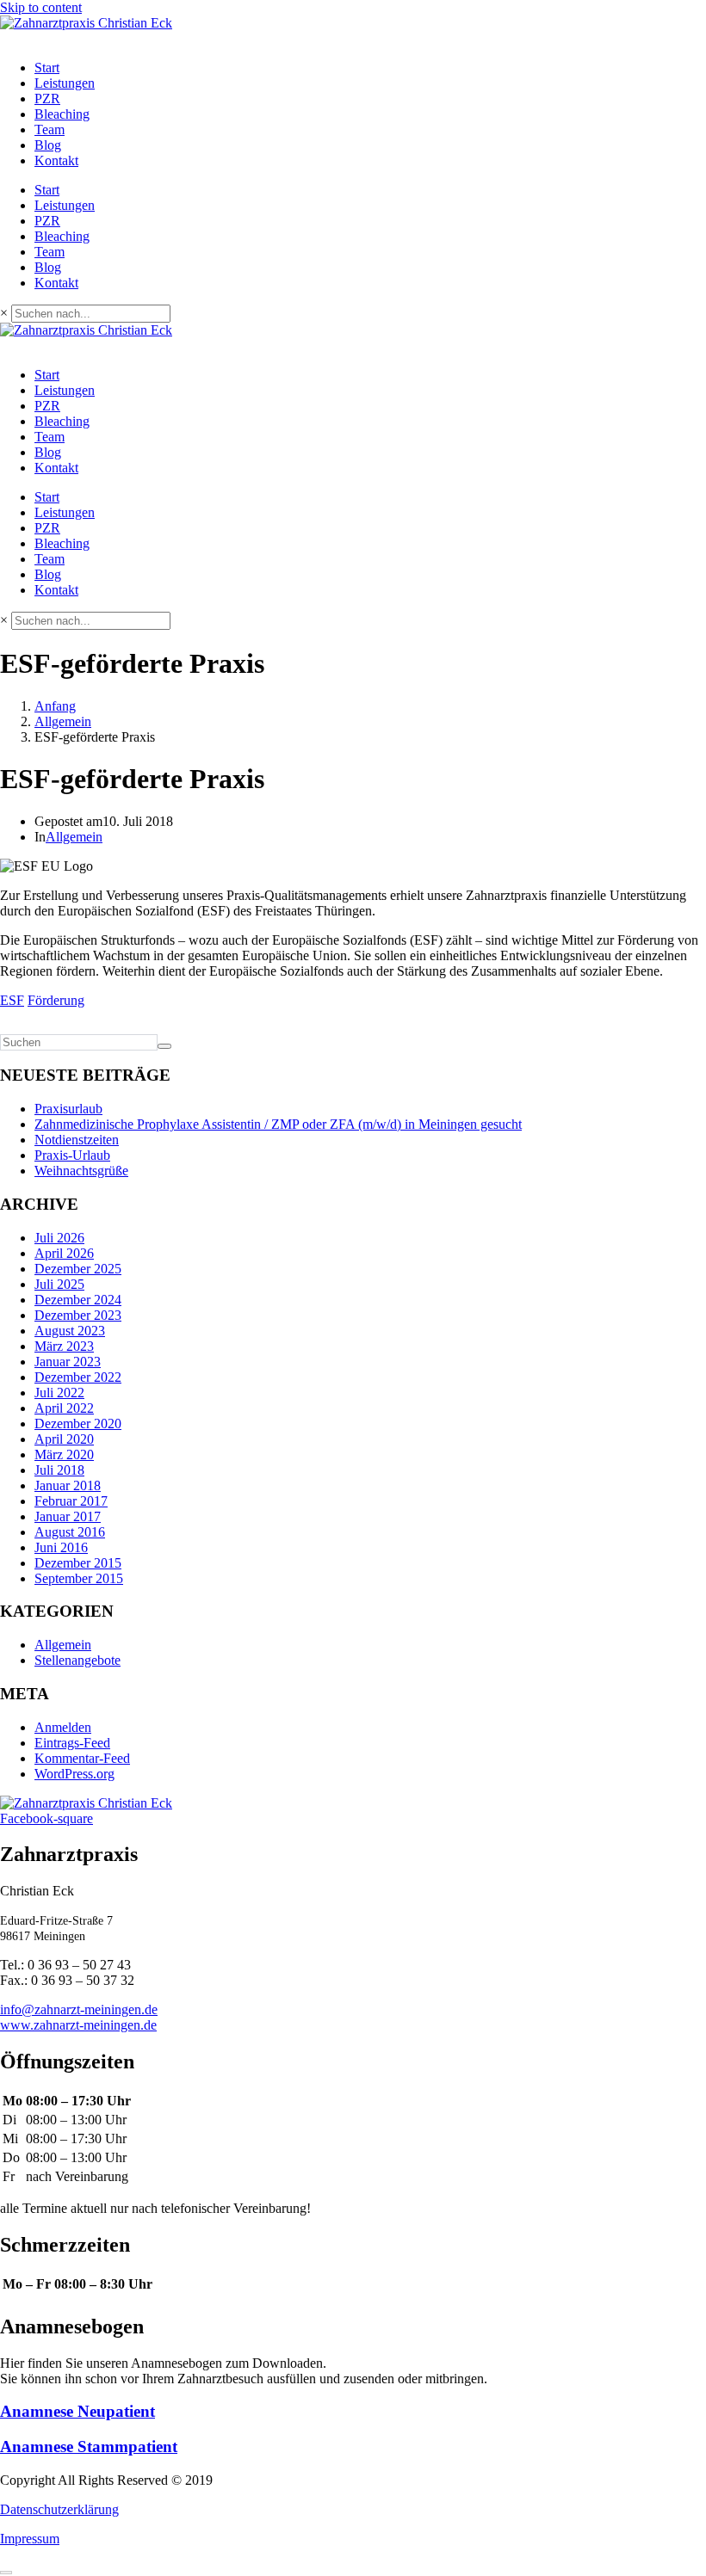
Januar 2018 (68, 1485)
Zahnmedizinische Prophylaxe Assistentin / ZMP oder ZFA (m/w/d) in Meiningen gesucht (278, 1124)
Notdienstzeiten (77, 1140)
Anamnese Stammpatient (89, 2447)
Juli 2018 (59, 1470)
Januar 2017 (68, 1516)
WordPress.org (74, 1774)
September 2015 (79, 1578)
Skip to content (41, 7)
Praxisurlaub (68, 1109)
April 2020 (64, 1439)
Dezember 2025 (78, 1269)
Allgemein (74, 837)
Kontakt (56, 160)
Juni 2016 (61, 1547)
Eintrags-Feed (72, 1743)
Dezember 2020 (78, 1424)
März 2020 (64, 1454)
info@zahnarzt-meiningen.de (79, 2009)
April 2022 (64, 1408)
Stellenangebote (77, 1660)
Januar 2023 (68, 1362)
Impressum (30, 2539)
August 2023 (70, 1331)
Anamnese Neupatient (77, 2411)
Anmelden (63, 1727)
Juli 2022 (59, 1393)
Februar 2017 (71, 1501)
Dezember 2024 (78, 1300)
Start (47, 68)
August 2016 (70, 1532)
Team (50, 129)
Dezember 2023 (78, 1315)
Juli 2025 (59, 1284)
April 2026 (64, 1253)
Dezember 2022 (78, 1377)
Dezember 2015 (78, 1563)
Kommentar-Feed (82, 1758)
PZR (47, 99)
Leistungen (65, 83)
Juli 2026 (59, 1238)
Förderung (56, 1000)
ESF (12, 1000)
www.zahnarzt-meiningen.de (78, 2025)
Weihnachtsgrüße (81, 1171)
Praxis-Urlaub (72, 1155)
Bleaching (62, 114)
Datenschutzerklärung (59, 2509)
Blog (48, 145)
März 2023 (64, 1346)
